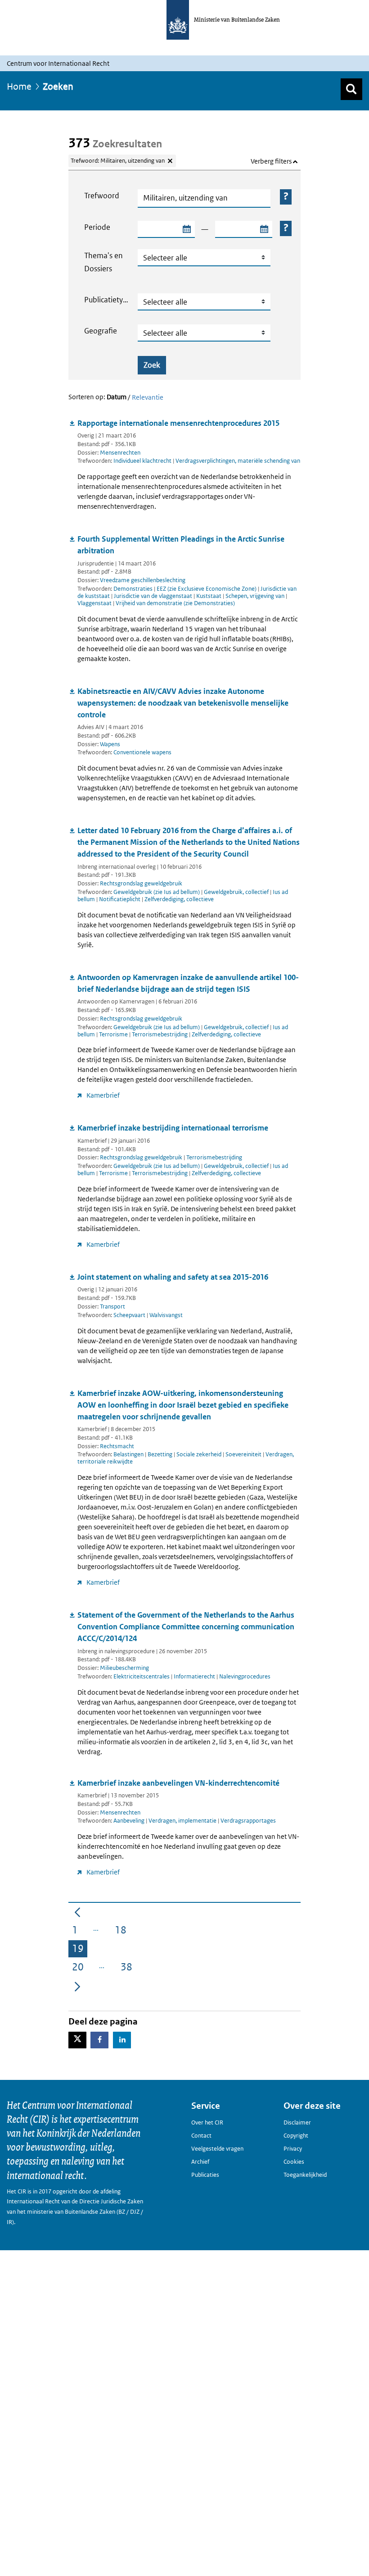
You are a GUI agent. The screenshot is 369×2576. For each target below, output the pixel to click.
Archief (200, 2162)
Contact (201, 2136)
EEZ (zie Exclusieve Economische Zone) (207, 589)
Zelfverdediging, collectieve (179, 899)
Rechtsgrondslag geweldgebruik (141, 883)
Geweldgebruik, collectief (237, 892)
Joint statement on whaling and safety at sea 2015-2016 (173, 1277)
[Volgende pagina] (77, 1986)
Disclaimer (297, 2122)
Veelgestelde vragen (217, 2149)
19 (80, 1950)
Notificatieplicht (120, 899)
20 (80, 1968)
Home (19, 87)
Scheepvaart (130, 1315)
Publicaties (205, 2175)
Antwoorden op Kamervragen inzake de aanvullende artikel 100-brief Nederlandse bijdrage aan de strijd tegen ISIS (188, 983)
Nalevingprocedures (245, 1676)
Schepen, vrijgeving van (256, 596)
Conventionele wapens (142, 752)
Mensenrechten (120, 453)
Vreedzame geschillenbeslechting (143, 580)
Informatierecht (195, 1676)
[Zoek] (351, 89)
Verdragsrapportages (248, 1821)
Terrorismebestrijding (160, 1034)
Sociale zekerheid (200, 1454)
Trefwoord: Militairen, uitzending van (118, 161)
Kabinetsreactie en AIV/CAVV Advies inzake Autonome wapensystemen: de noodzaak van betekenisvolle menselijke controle (183, 703)
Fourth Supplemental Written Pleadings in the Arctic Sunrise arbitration (181, 545)
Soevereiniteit (244, 1454)
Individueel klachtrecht (143, 461)
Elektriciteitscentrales (142, 1676)
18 (122, 1931)
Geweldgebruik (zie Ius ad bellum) (157, 892)
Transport (112, 1306)
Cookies (294, 2162)
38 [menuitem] (128, 1968)
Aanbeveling (130, 1821)
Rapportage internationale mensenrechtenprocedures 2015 (178, 423)
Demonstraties (134, 589)
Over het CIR (207, 2122)
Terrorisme (114, 1034)
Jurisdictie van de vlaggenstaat (154, 596)
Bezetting (161, 1454)
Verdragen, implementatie (183, 1821)
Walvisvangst (166, 1315)
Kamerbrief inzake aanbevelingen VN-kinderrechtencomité (178, 1783)
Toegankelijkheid (305, 2175)
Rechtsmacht (117, 1446)
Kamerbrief (103, 1095)
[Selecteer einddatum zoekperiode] (264, 229)
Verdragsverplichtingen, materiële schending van (238, 461)
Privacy (293, 2149)
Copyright (296, 2136)
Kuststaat (209, 596)
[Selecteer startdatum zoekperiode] (186, 229)
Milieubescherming (124, 1668)
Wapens (110, 744)
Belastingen (129, 1454)
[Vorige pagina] (77, 1911)
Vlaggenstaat (95, 603)
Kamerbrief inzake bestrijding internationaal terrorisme (173, 1128)
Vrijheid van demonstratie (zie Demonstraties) (175, 603)
